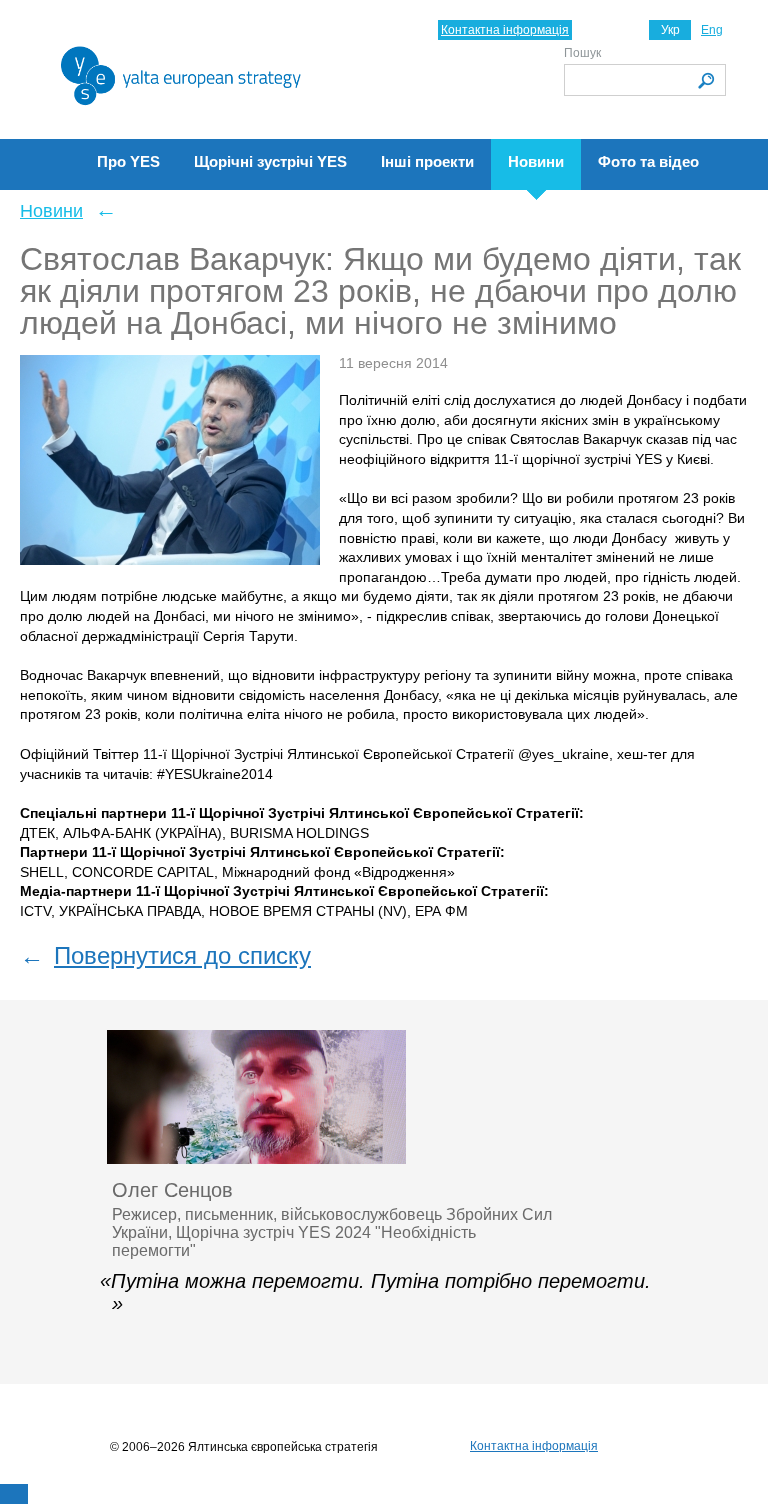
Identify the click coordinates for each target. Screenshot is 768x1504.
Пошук (582, 53)
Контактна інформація (505, 30)
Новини (51, 211)
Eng (712, 30)
